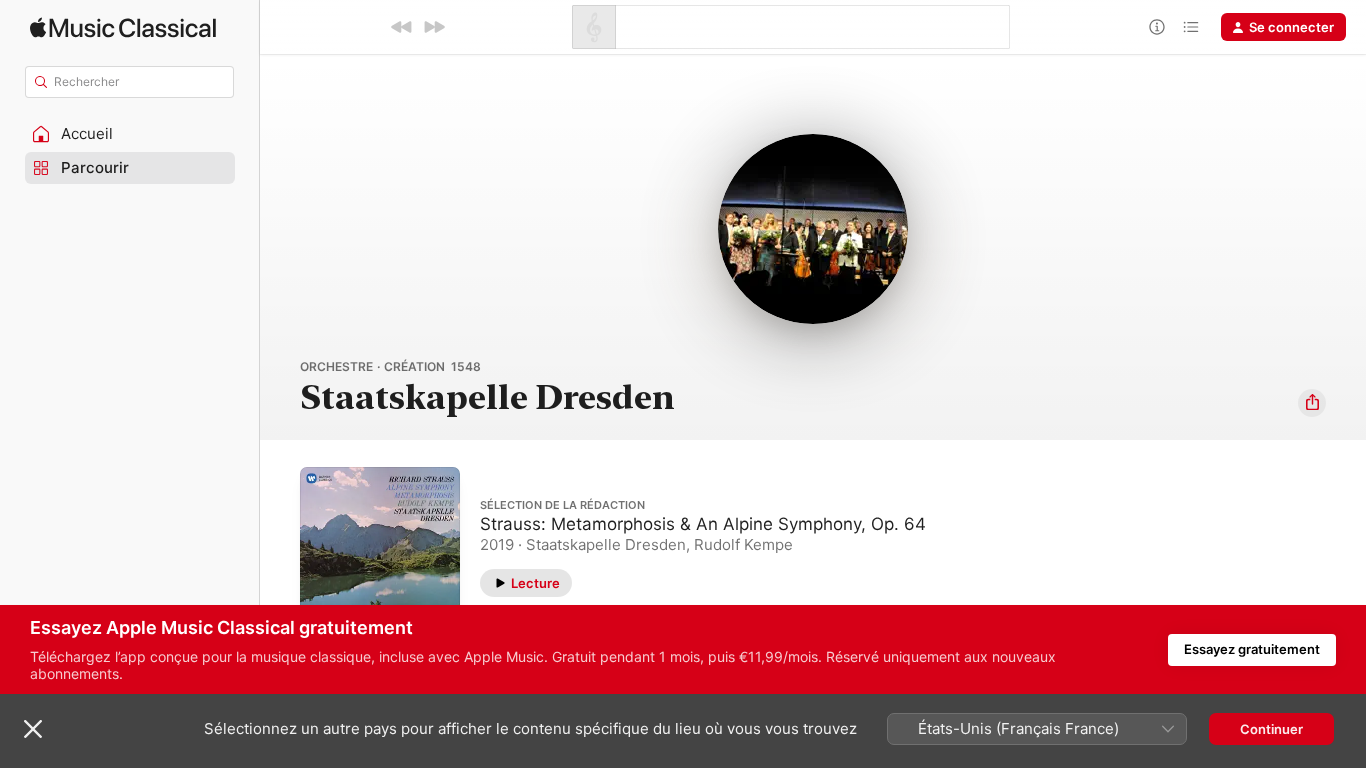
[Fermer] (33, 729)
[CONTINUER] (434, 27)
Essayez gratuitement (1252, 649)
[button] (130, 134)
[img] (123, 27)
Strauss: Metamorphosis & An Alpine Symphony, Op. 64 (703, 524)
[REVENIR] (402, 27)
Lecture (535, 583)
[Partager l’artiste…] (1312, 403)
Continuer (1271, 729)
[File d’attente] (1191, 27)
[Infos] (1157, 27)
